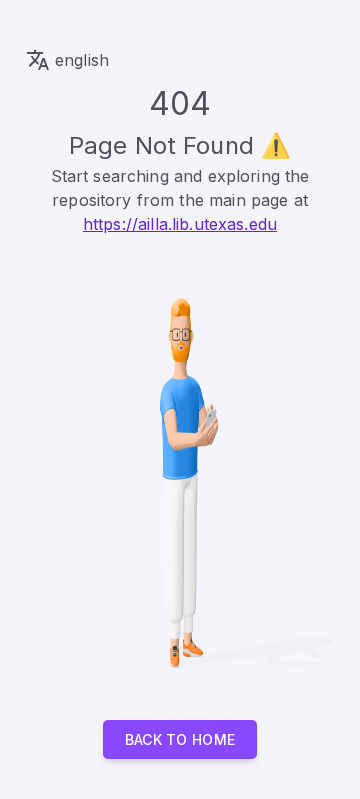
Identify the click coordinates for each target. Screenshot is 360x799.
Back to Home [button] (180, 739)
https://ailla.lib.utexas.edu (180, 224)
